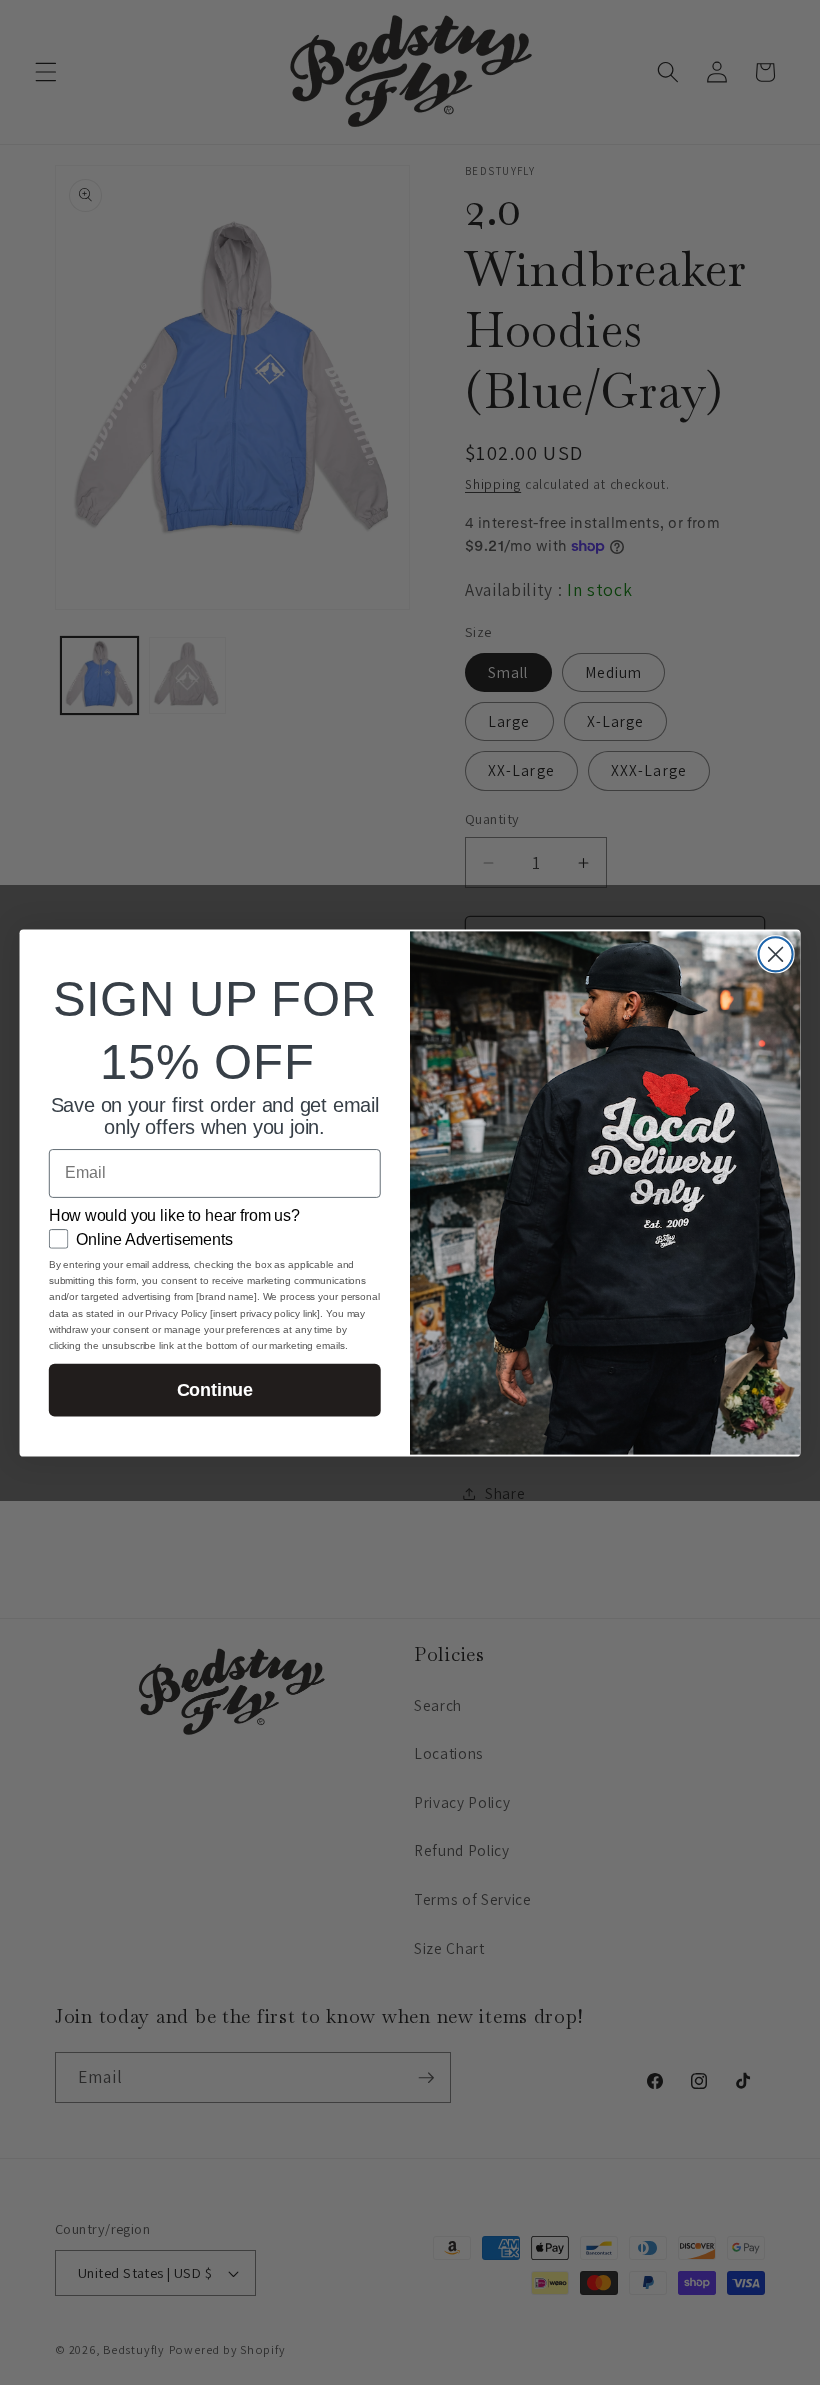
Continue (215, 1390)
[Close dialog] (776, 954)
